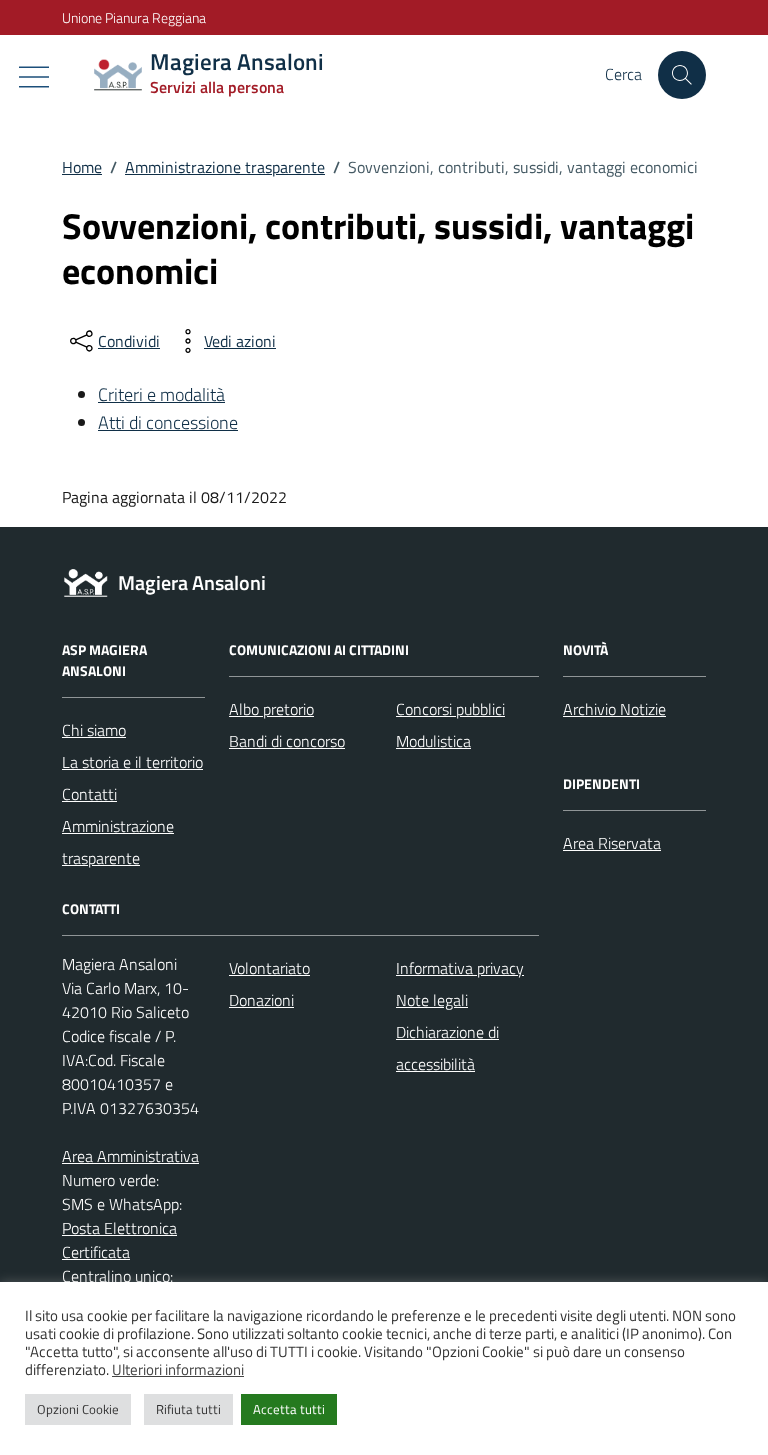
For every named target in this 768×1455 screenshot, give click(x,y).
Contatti (89, 794)
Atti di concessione (168, 422)
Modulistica (433, 741)
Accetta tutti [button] (289, 1409)
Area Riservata (612, 843)
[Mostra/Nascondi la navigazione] (34, 77)
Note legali (432, 1000)
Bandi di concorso (287, 741)
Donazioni (261, 1000)
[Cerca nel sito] (682, 75)
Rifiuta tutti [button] (188, 1409)
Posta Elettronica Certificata (119, 1240)
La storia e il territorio (132, 762)
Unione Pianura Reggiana (134, 17)
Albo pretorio (271, 709)
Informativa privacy (460, 968)
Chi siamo (94, 730)
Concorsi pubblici (450, 709)
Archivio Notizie (614, 709)
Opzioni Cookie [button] (78, 1409)
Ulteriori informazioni (178, 1370)
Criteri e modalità (161, 394)
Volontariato (269, 968)
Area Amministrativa (130, 1156)
